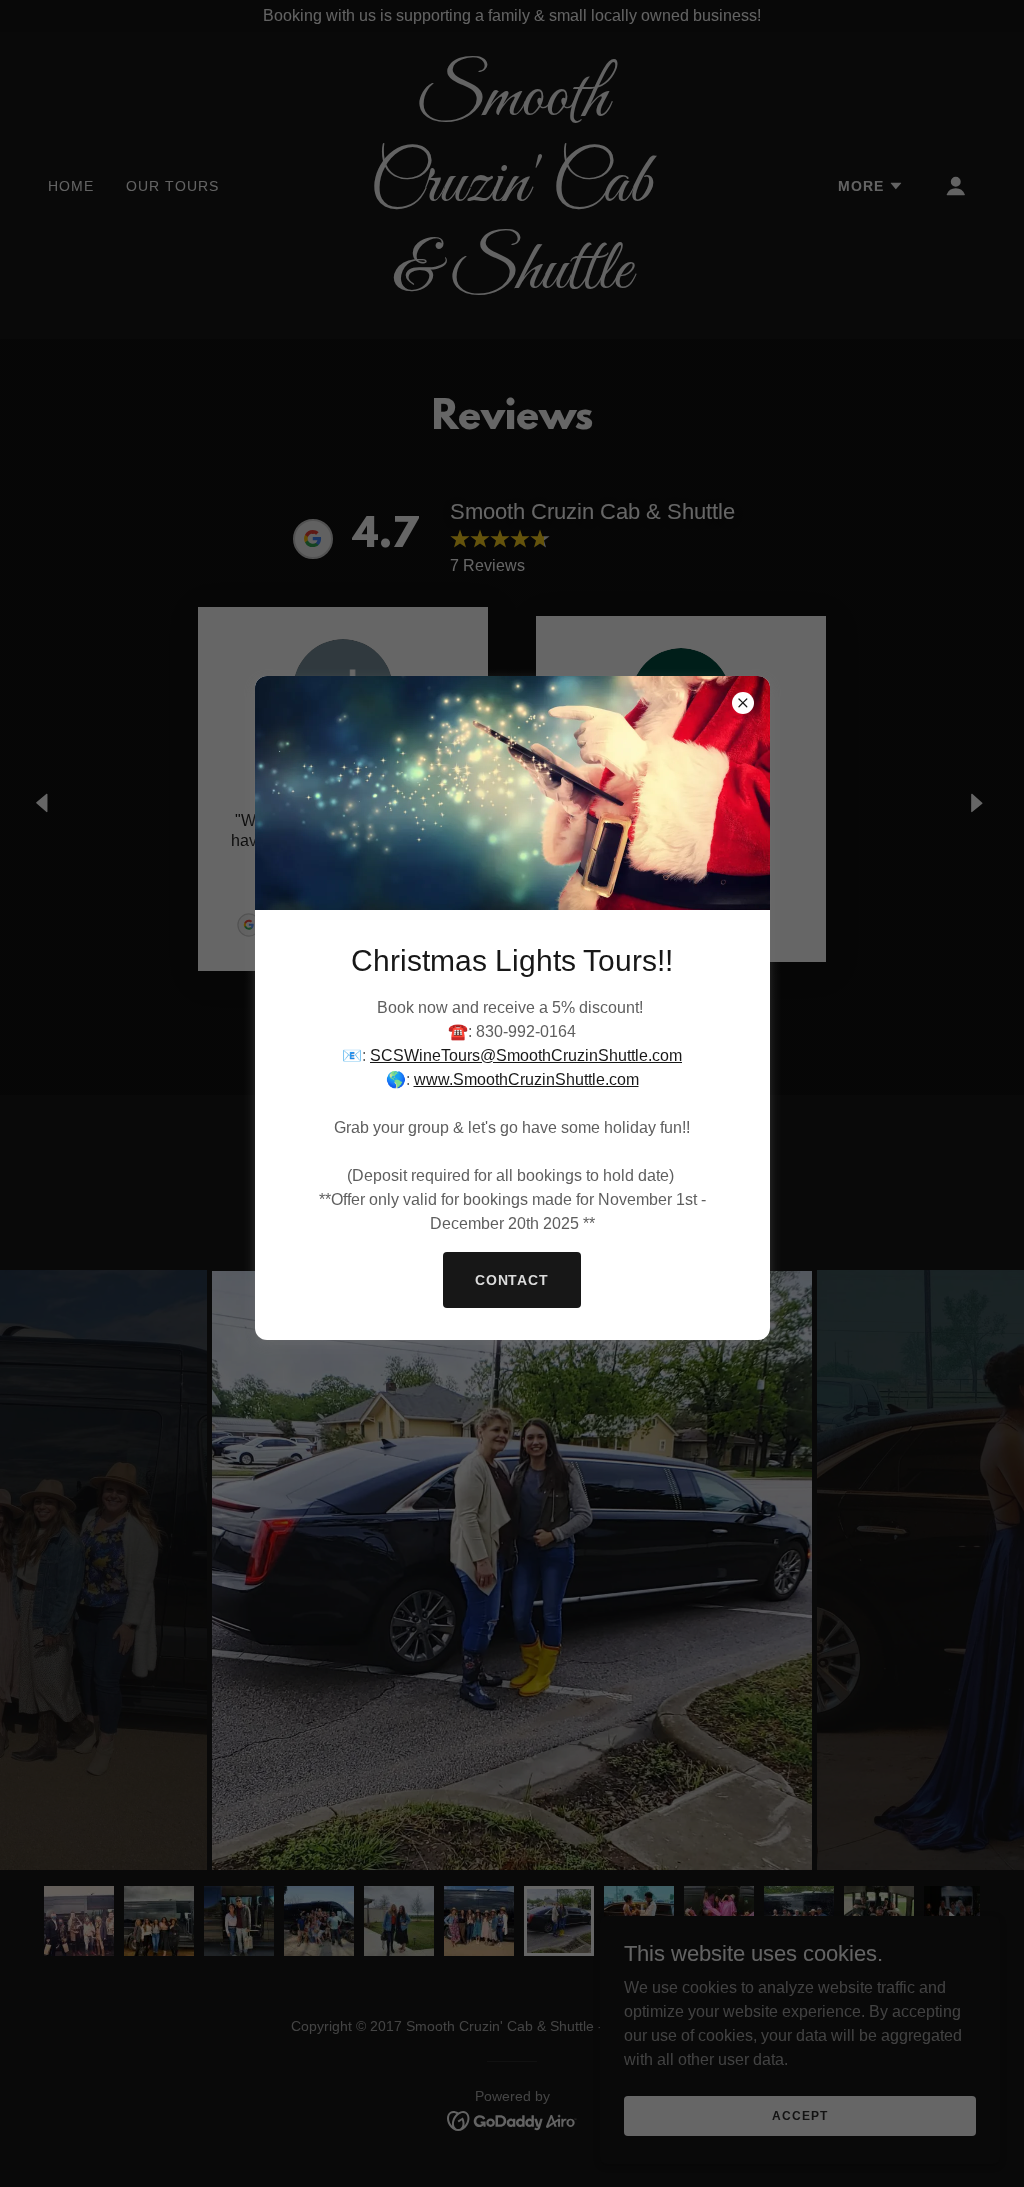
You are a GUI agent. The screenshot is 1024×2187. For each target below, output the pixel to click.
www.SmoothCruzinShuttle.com (526, 1079)
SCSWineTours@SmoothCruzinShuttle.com (526, 1055)
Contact (512, 1280)
